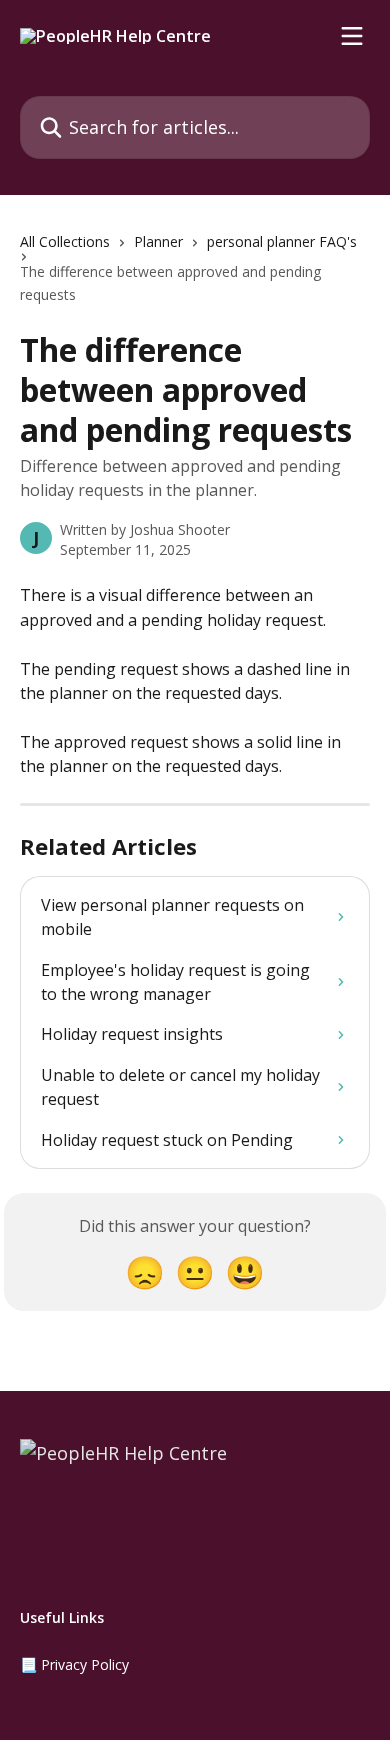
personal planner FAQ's (282, 241)
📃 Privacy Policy (74, 1664)
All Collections (65, 241)
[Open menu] (352, 36)
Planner (158, 241)
